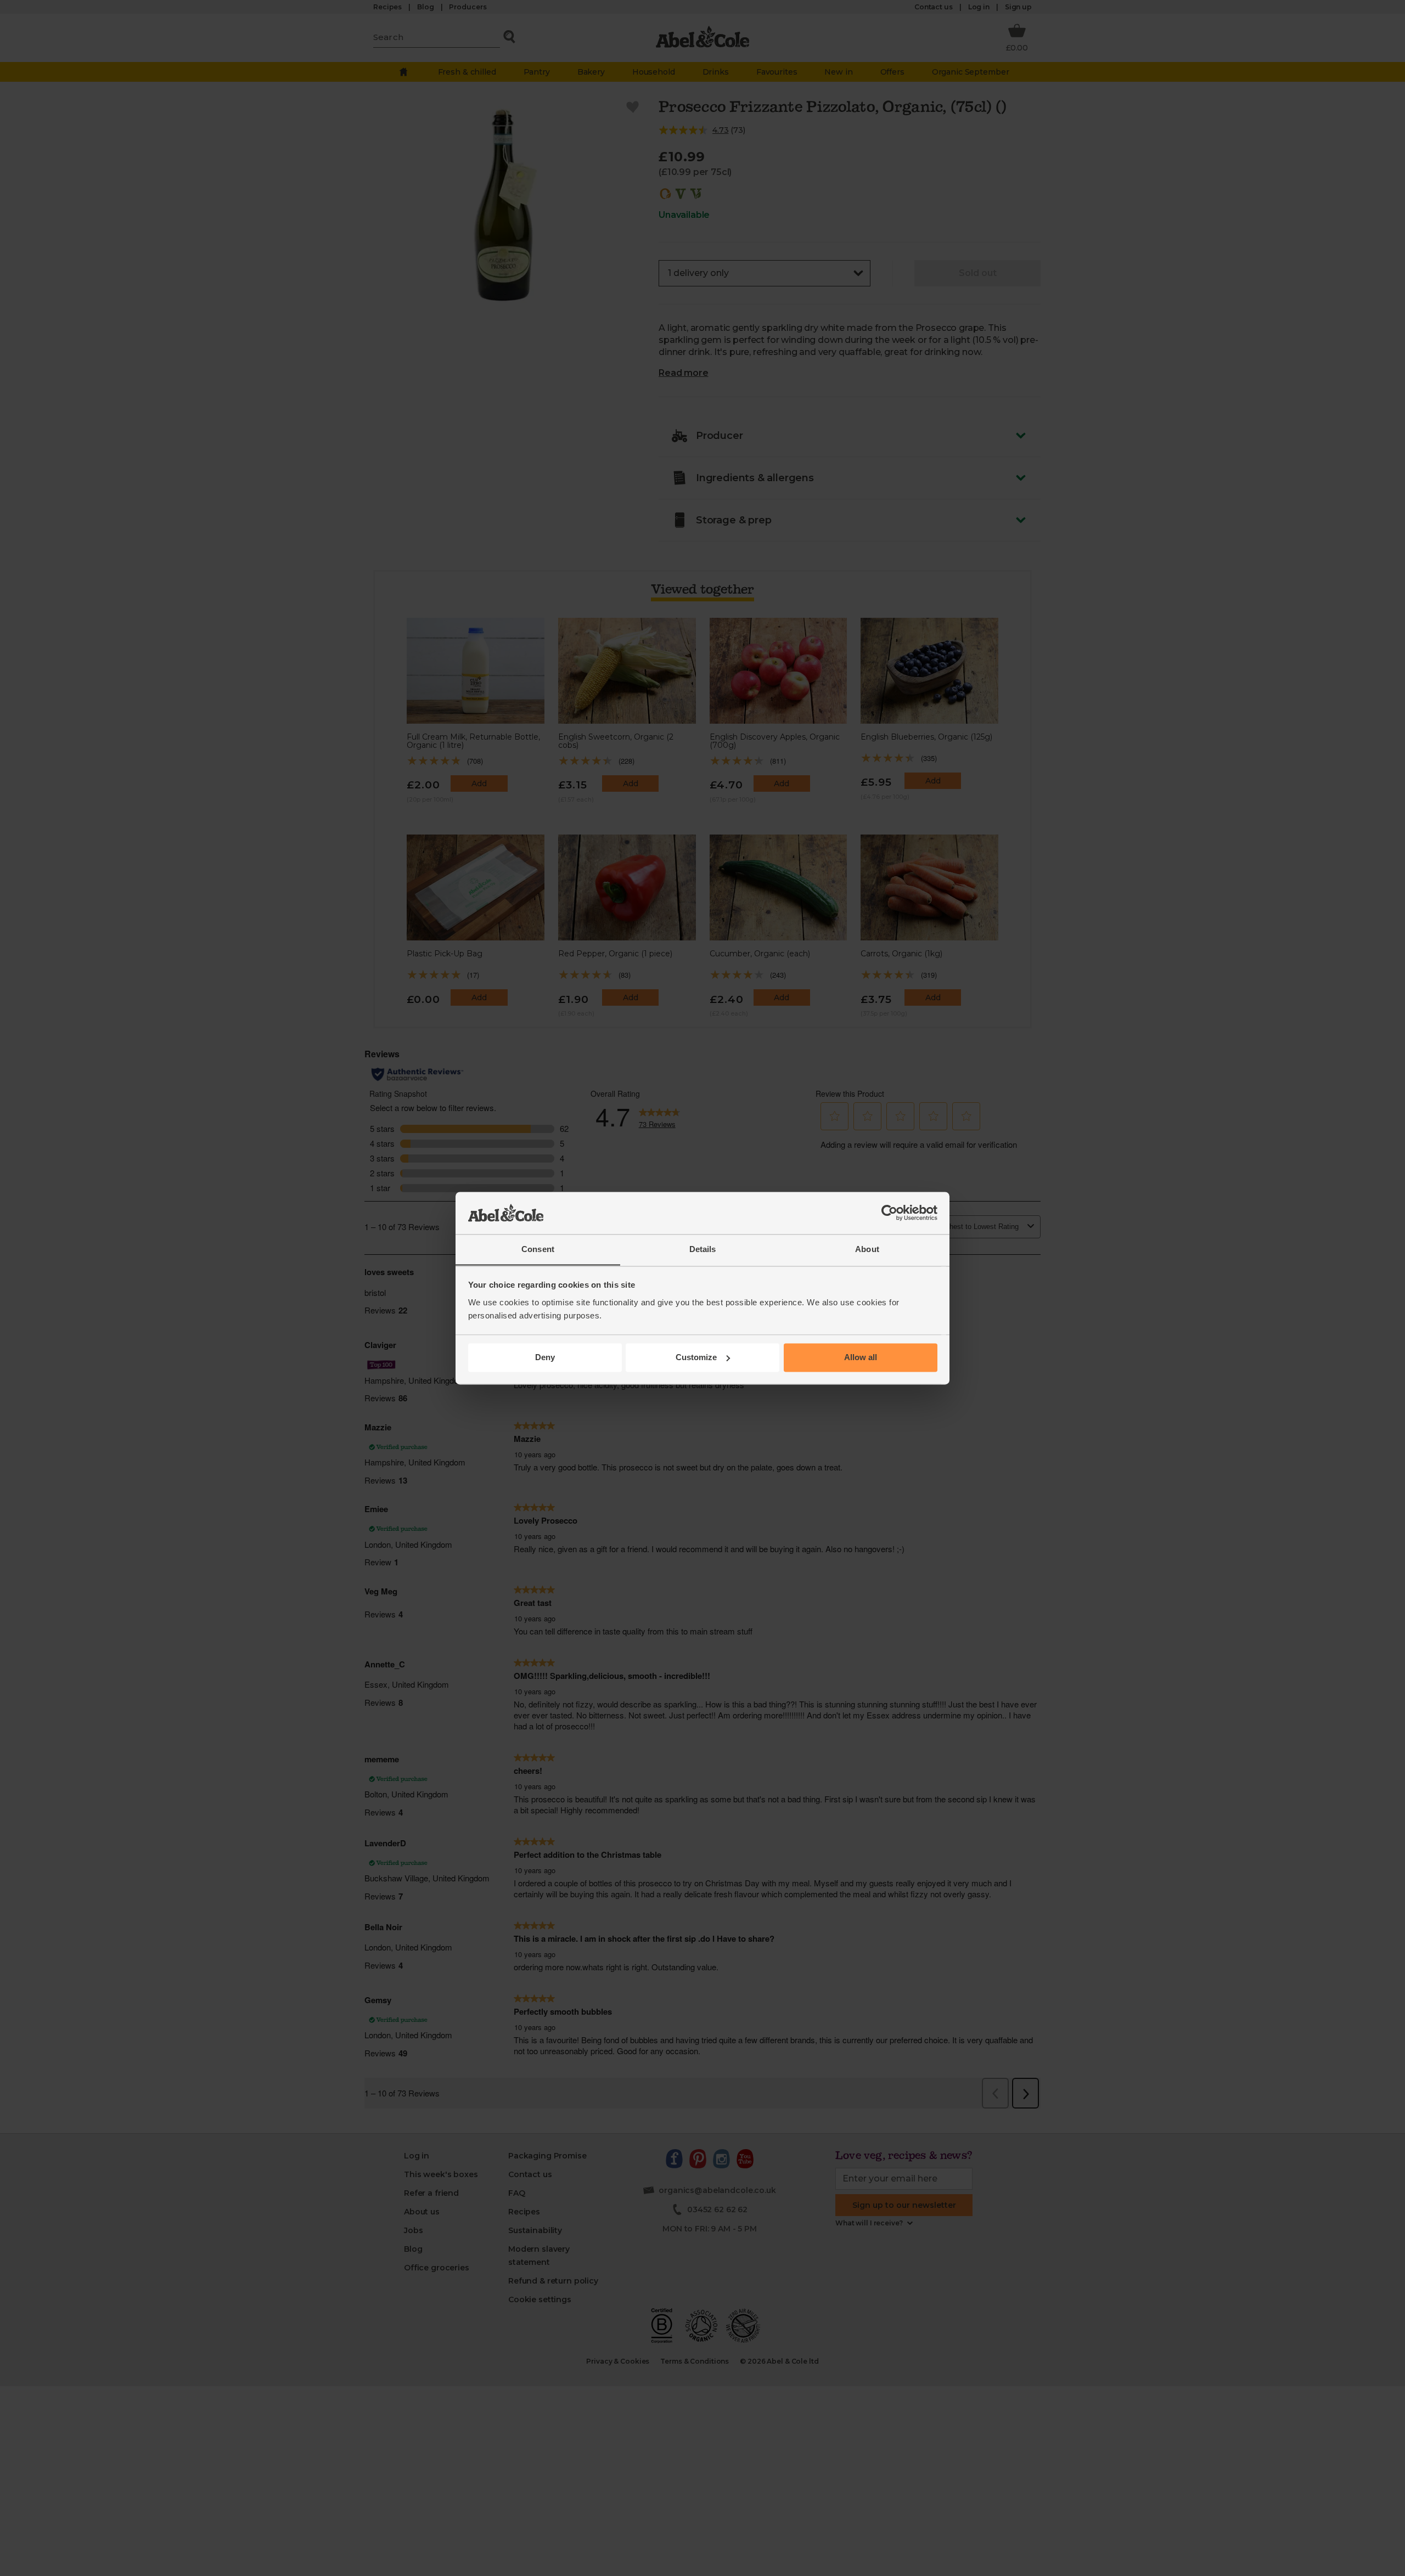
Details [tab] (703, 1249)
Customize (696, 1357)
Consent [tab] (538, 1249)
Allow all (861, 1357)
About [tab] (867, 1249)
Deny (545, 1357)
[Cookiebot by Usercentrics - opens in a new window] (889, 1213)
